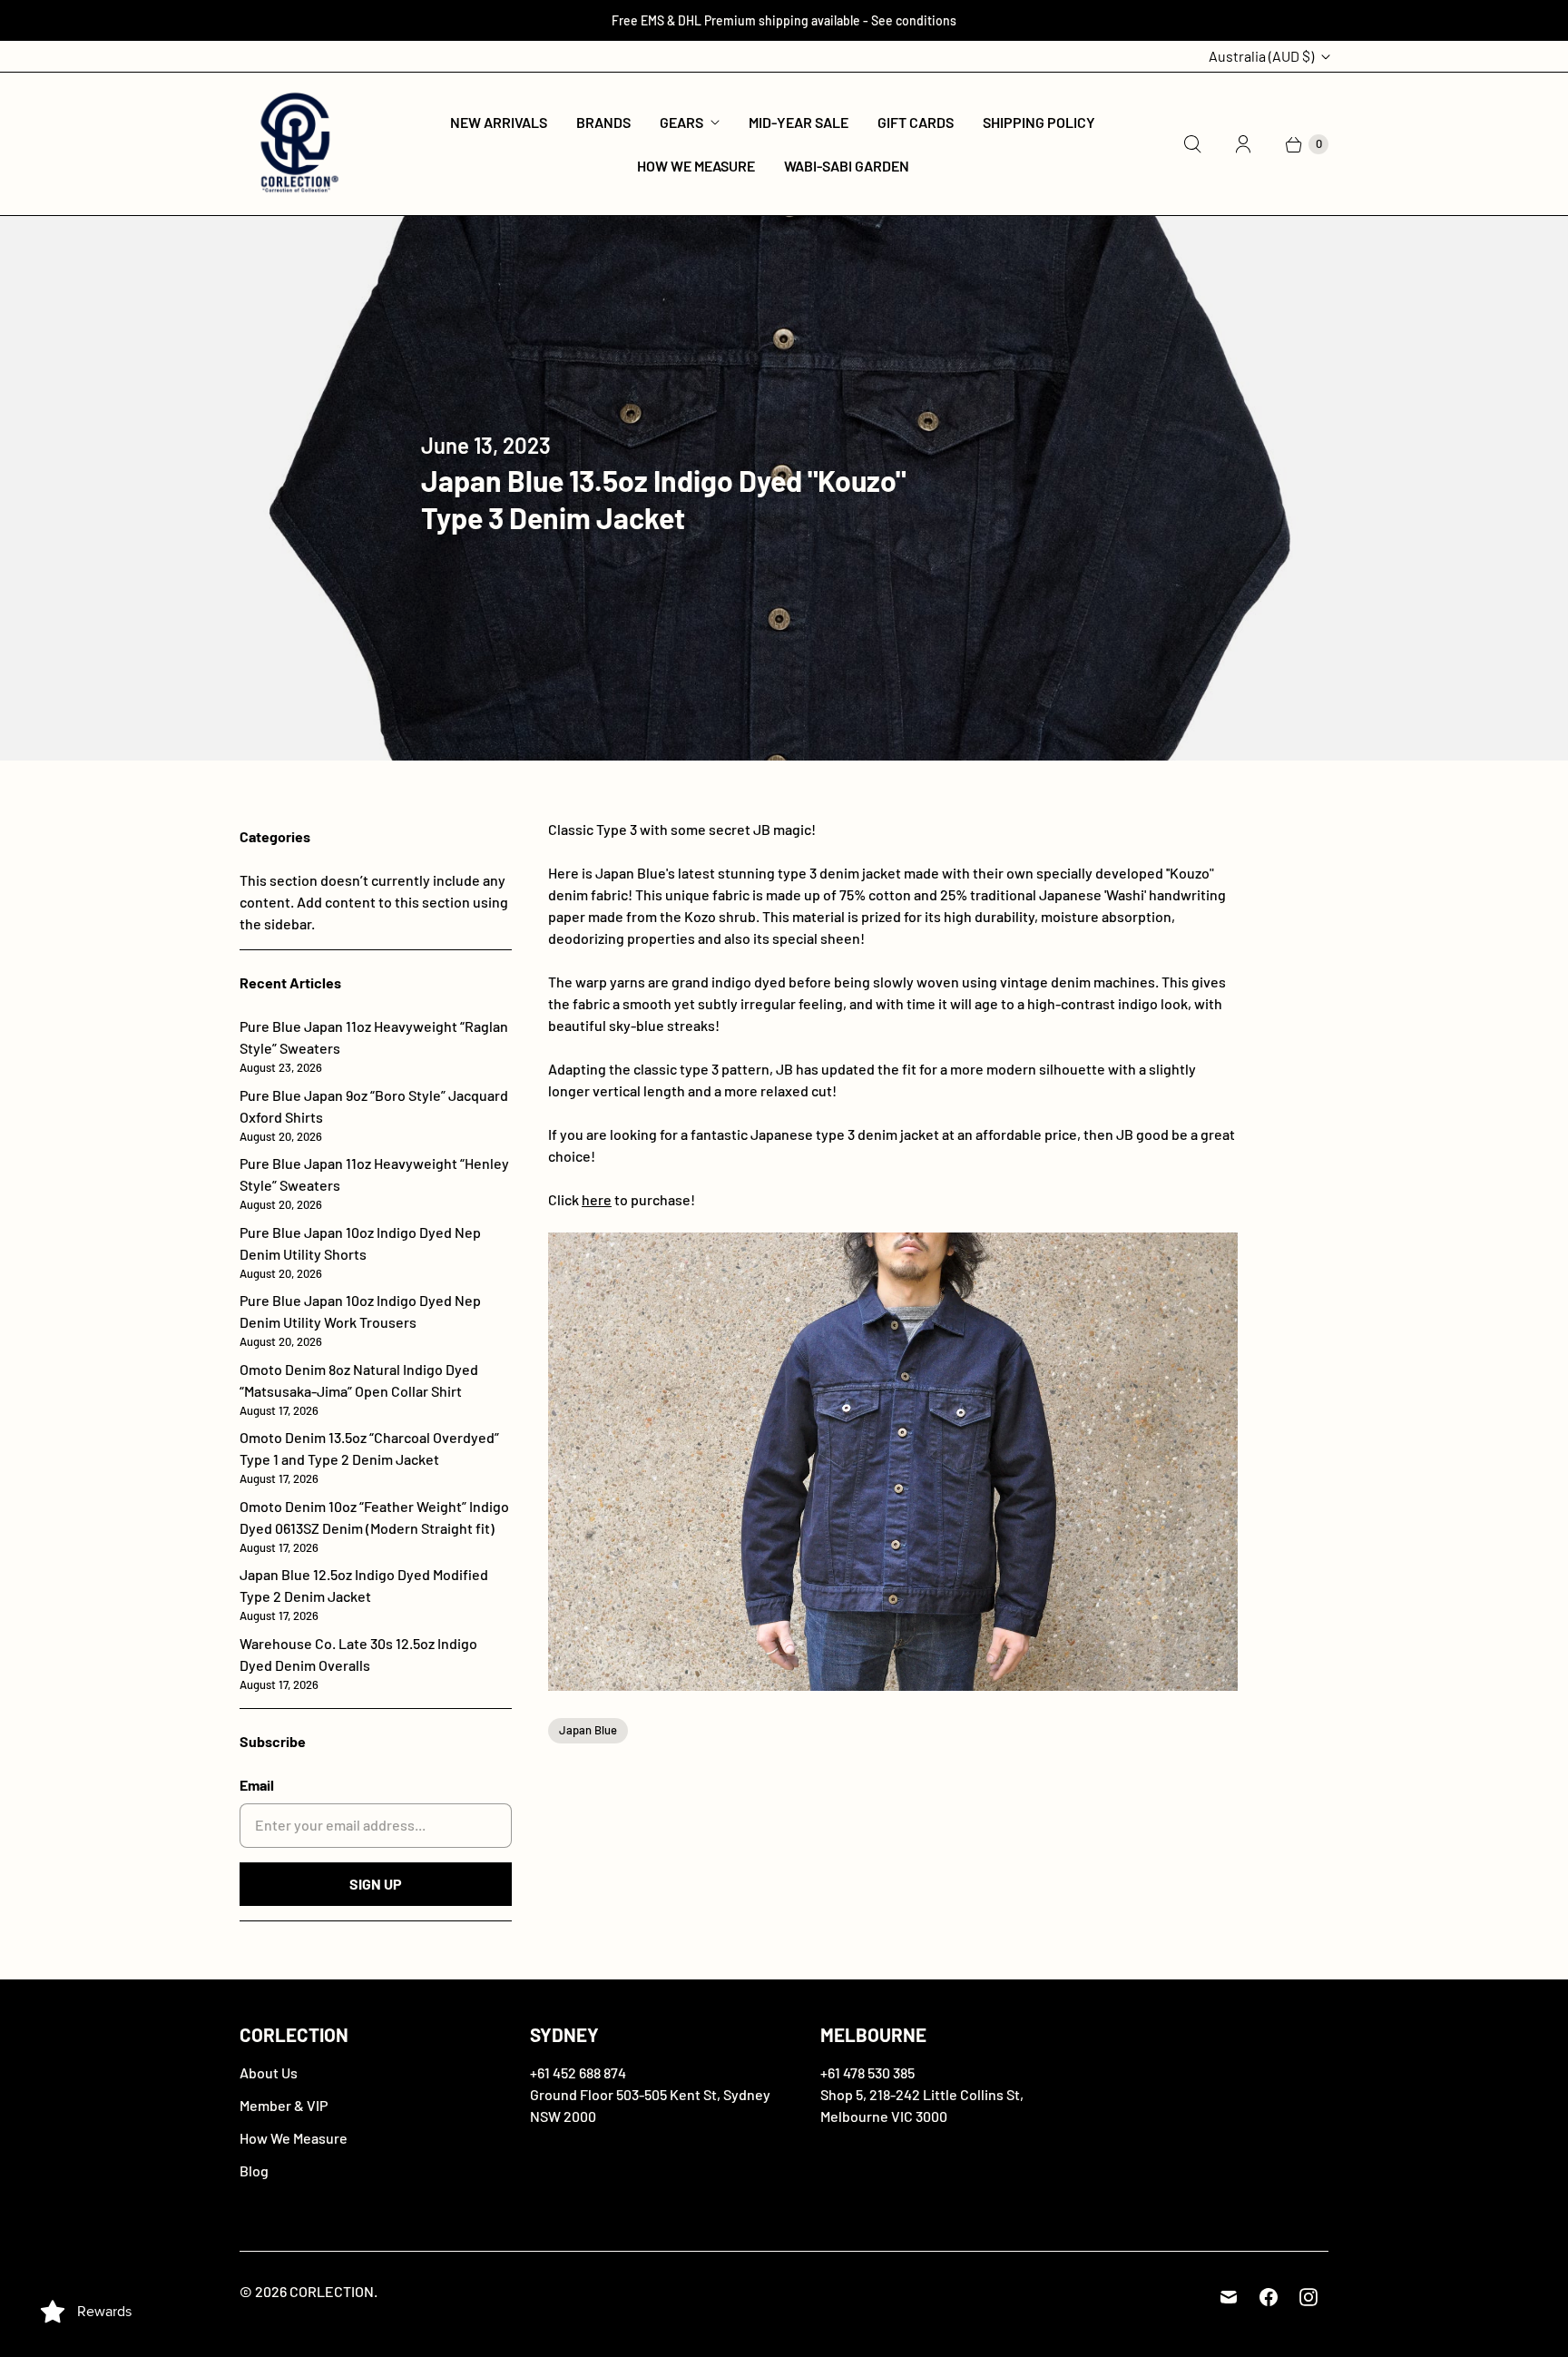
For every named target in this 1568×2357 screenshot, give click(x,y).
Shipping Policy (1039, 122)
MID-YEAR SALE (799, 122)
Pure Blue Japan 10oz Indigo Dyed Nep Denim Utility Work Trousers (360, 1320)
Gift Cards (916, 122)
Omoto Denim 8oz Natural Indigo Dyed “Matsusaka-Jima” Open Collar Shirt (359, 1389)
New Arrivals (499, 122)
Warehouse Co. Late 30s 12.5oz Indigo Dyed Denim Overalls (358, 1663)
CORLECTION (332, 2291)
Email (257, 1785)
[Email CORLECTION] (1229, 2297)
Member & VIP (284, 2105)
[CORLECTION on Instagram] (1308, 2297)
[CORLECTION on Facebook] (1269, 2297)
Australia (1261, 56)
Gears (681, 122)
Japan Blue (588, 1730)
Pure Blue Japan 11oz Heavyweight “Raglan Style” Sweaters (374, 1046)
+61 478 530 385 (867, 2072)
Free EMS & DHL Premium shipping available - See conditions (784, 20)
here (597, 1199)
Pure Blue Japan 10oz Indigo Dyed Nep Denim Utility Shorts (360, 1252)
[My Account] (1243, 144)
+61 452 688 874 (578, 2072)
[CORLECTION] (296, 144)
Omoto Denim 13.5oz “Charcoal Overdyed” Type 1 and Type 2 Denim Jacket (369, 1457)
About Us (269, 2072)
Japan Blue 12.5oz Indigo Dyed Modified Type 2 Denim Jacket (364, 1594)
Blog (254, 2170)
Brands (603, 122)
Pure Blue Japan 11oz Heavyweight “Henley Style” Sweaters (374, 1183)
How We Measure (696, 166)
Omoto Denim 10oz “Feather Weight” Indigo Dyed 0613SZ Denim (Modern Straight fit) (374, 1526)
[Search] (1192, 144)
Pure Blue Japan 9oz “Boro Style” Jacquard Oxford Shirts (374, 1115)
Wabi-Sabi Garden (847, 166)
